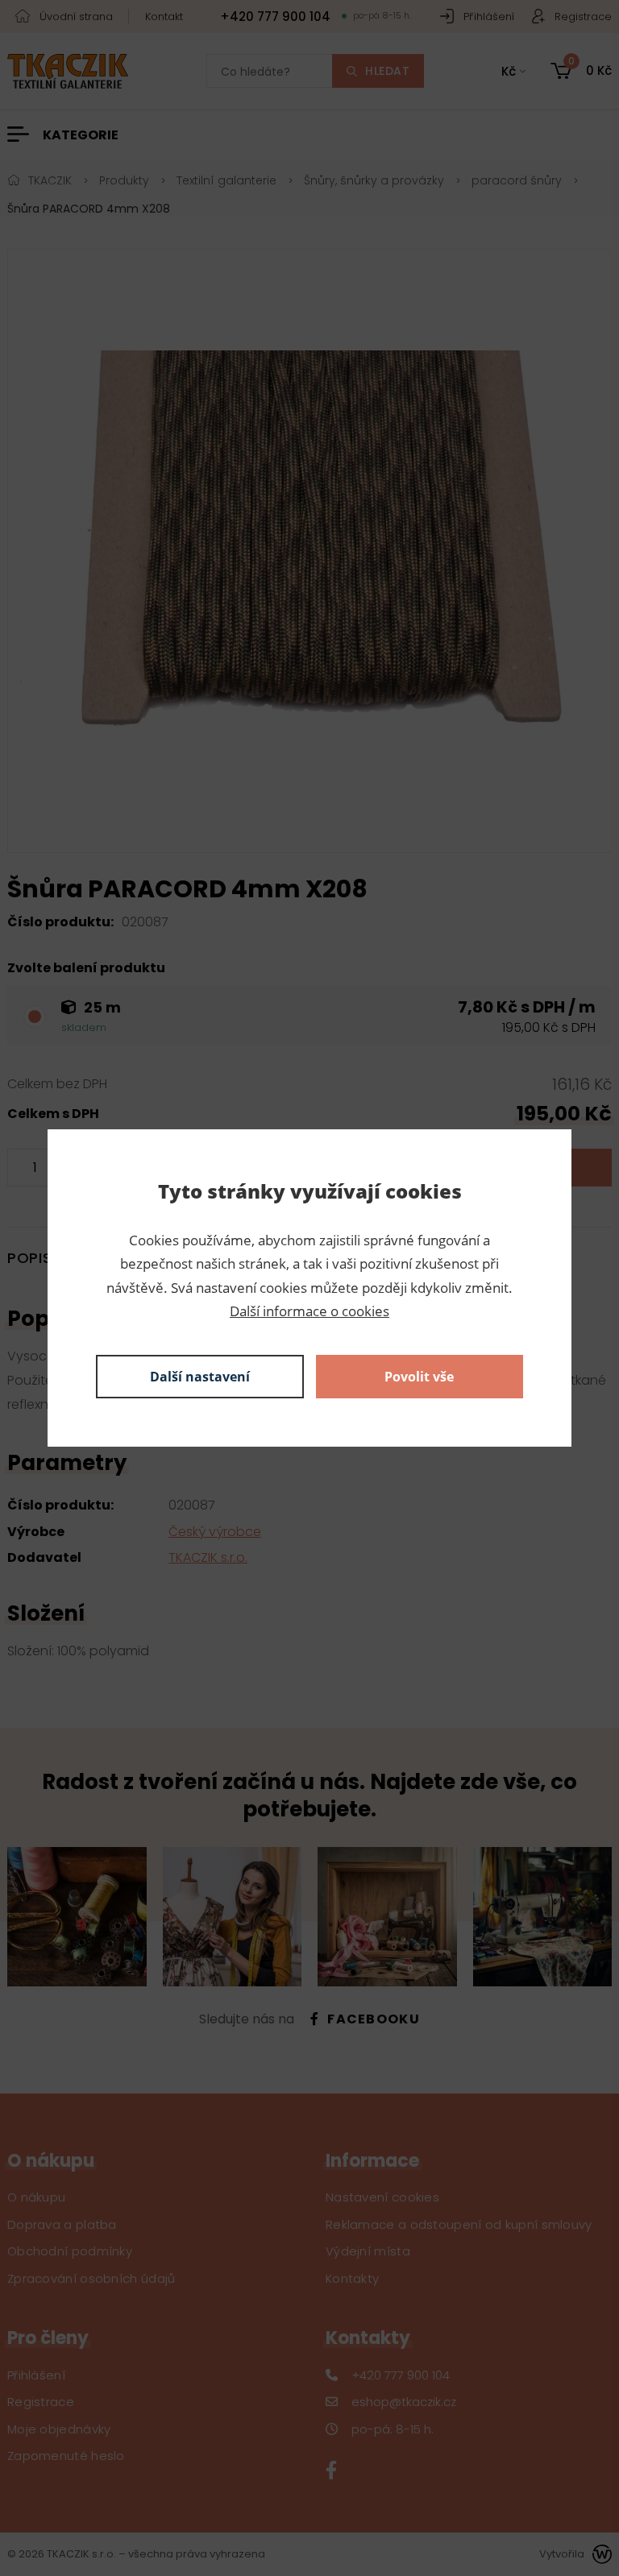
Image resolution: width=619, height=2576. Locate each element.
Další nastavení (200, 1377)
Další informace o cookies (309, 1311)
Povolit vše (419, 1377)
